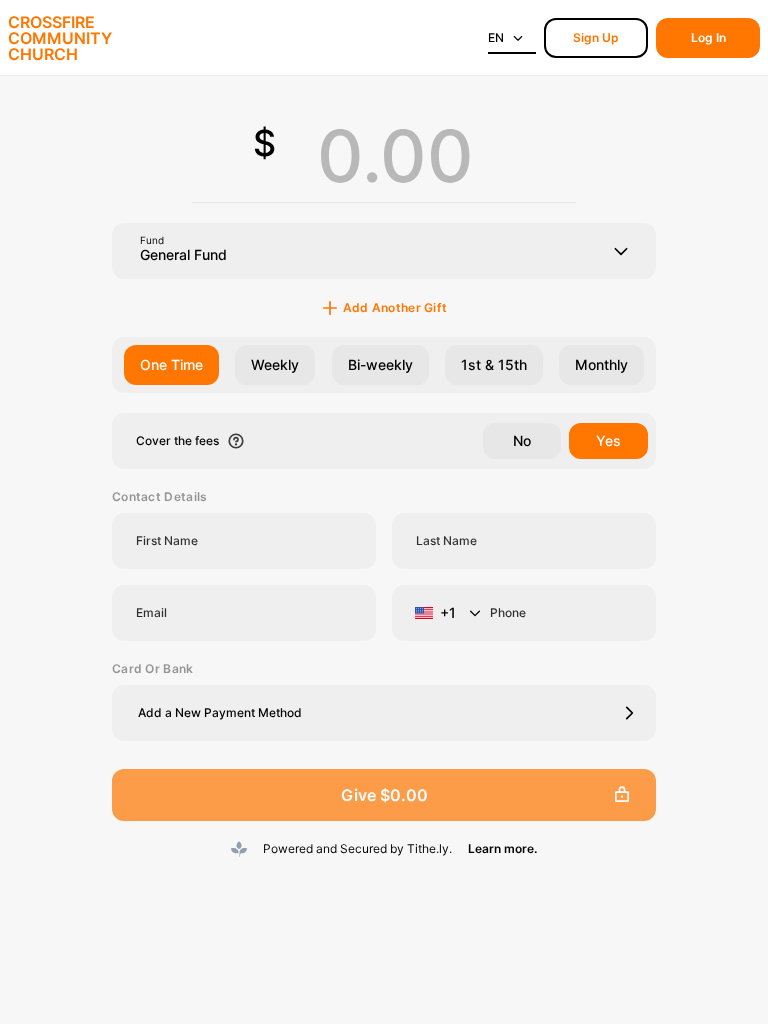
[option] (171, 365)
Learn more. (502, 848)
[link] (596, 38)
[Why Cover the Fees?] (236, 441)
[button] (384, 713)
